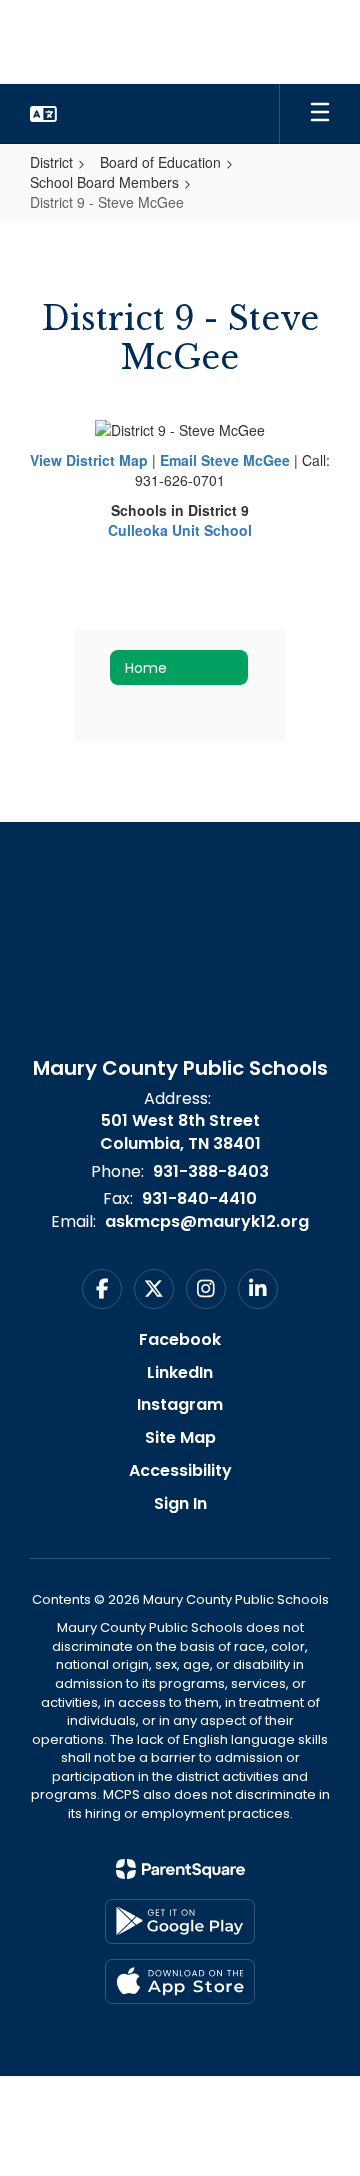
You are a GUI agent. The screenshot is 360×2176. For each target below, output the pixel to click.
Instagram (180, 1404)
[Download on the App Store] (180, 1981)
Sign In (180, 1503)
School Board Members (104, 182)
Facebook (180, 1339)
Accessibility (180, 1470)
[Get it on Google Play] (180, 1921)
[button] (43, 114)
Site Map (180, 1437)
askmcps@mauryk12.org (207, 1221)
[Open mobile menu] (320, 114)
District (51, 162)
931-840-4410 (199, 1198)
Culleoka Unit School (180, 530)
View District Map (89, 460)
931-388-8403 (211, 1171)
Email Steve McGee (225, 460)
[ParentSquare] (180, 1869)
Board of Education (160, 162)
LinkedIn (180, 1372)
